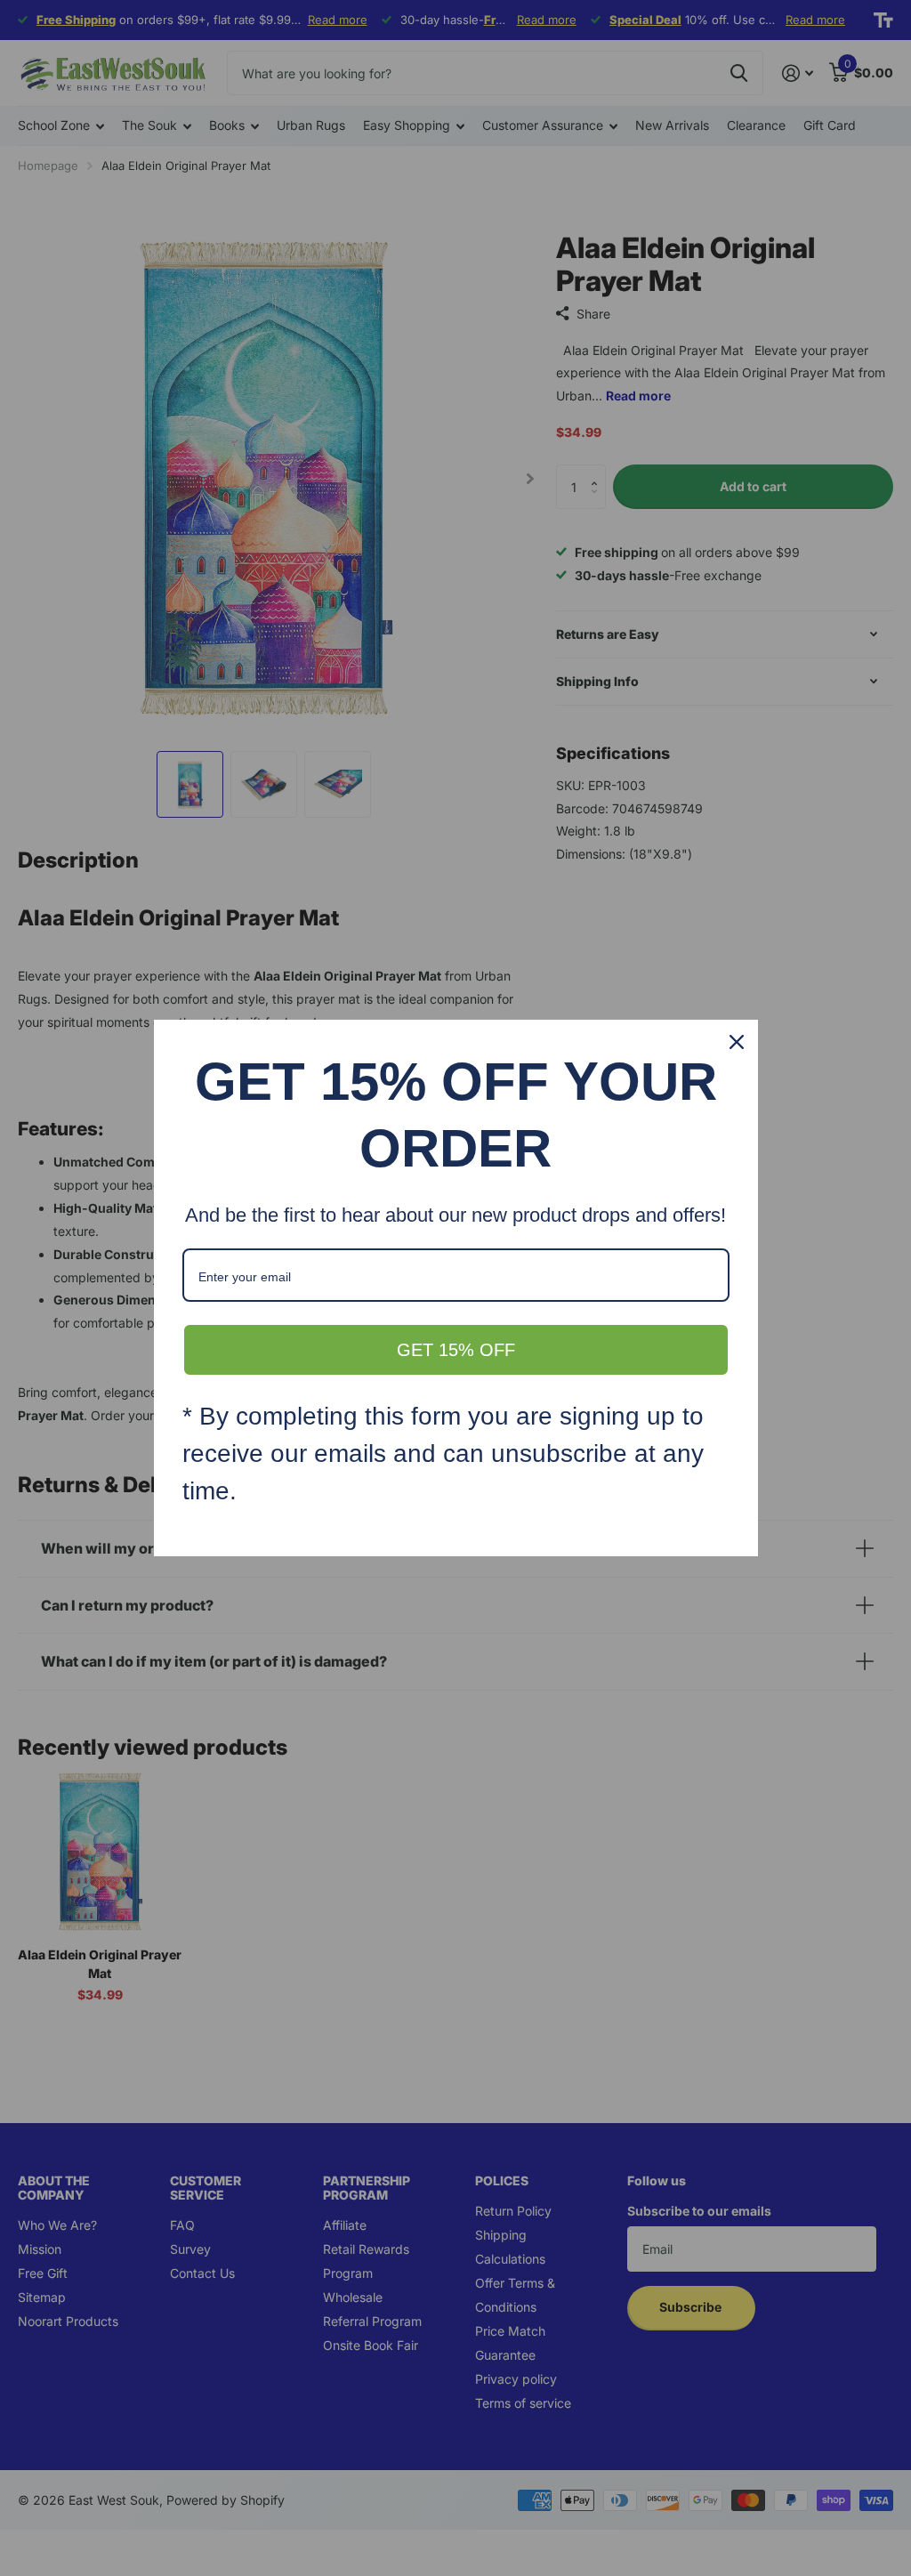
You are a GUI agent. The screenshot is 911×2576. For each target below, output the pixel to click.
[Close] (737, 1042)
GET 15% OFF (456, 1350)
